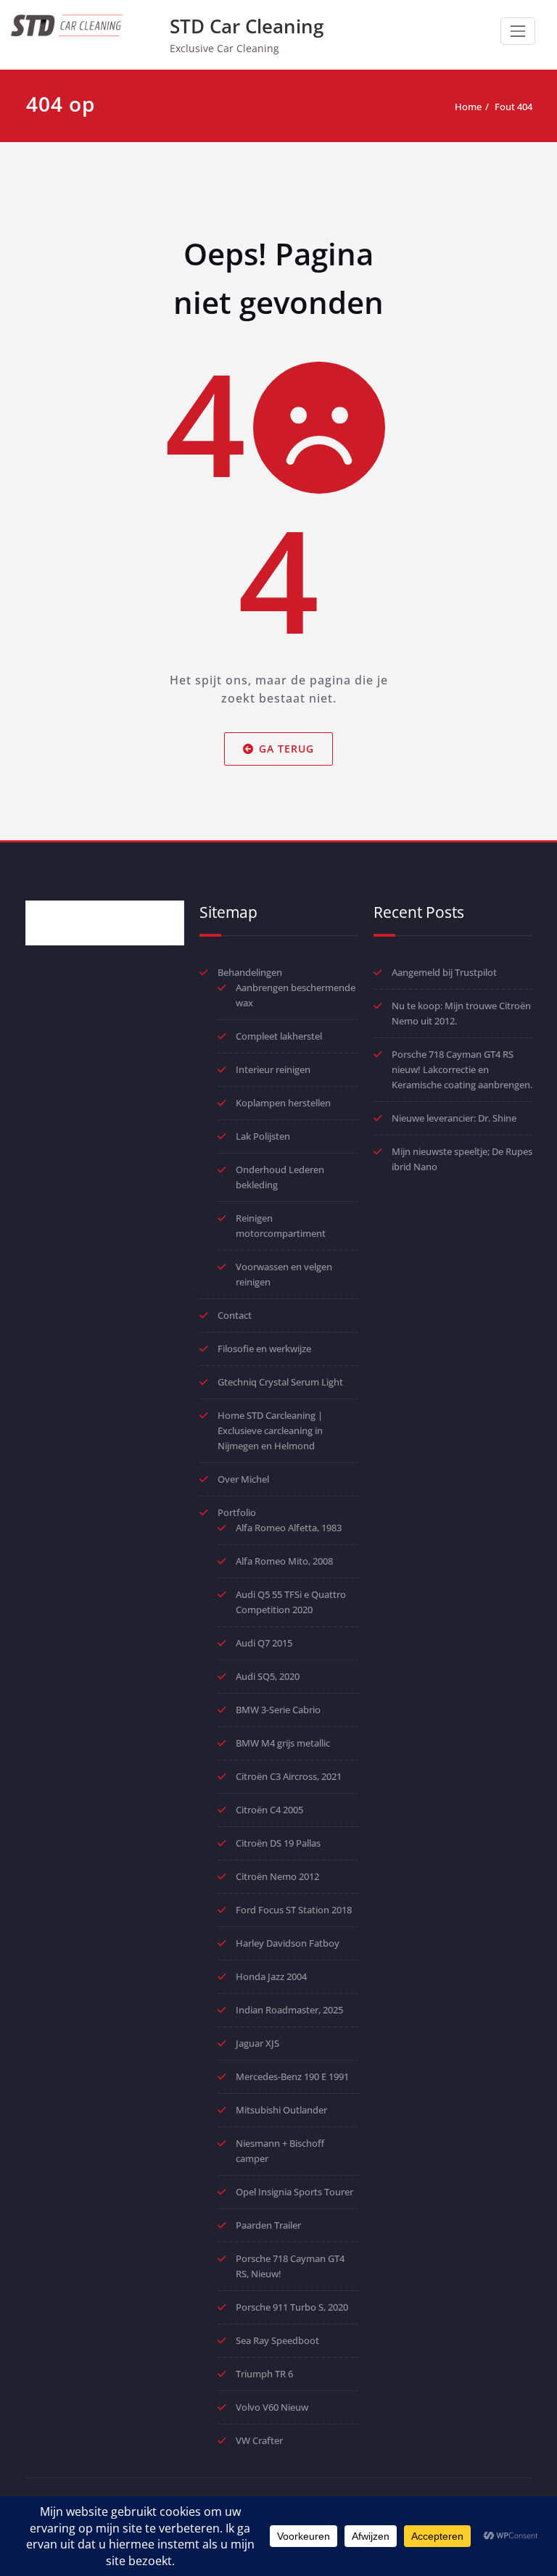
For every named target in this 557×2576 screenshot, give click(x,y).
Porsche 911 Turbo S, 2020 (292, 2307)
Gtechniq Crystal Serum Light (280, 1382)
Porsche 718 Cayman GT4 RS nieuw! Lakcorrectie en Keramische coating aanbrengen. (462, 1069)
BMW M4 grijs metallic (283, 1743)
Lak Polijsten (263, 1136)
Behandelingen (250, 972)
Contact (235, 1315)
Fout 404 (513, 107)
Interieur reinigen (273, 1069)
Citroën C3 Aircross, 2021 (289, 1776)
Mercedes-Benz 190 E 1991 (292, 2076)
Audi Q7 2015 (264, 1643)
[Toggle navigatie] (518, 31)
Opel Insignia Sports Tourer (294, 2192)
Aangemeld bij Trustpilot (444, 972)
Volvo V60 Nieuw (272, 2407)
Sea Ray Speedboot (277, 2340)
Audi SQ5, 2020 (268, 1676)
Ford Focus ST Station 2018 (294, 1910)
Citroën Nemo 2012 (277, 1876)
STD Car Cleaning (247, 26)
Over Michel (243, 1479)
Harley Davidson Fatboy (288, 1943)
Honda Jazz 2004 (271, 1976)
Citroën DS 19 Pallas (278, 1843)
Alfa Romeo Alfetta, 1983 (289, 1528)
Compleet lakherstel (279, 1036)
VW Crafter (259, 2440)
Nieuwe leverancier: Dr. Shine (454, 1118)
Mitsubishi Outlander (281, 2110)
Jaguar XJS (257, 2043)
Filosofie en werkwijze (264, 1349)
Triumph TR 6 (264, 2374)
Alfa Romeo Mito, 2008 (284, 1561)
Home (468, 107)
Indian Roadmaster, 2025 (289, 2010)
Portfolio (237, 1512)
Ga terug (286, 749)
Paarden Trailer (268, 2225)
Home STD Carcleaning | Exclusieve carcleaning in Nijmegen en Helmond (270, 1430)
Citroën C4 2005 (269, 1810)
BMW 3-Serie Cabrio (278, 1710)
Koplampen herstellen (283, 1103)
